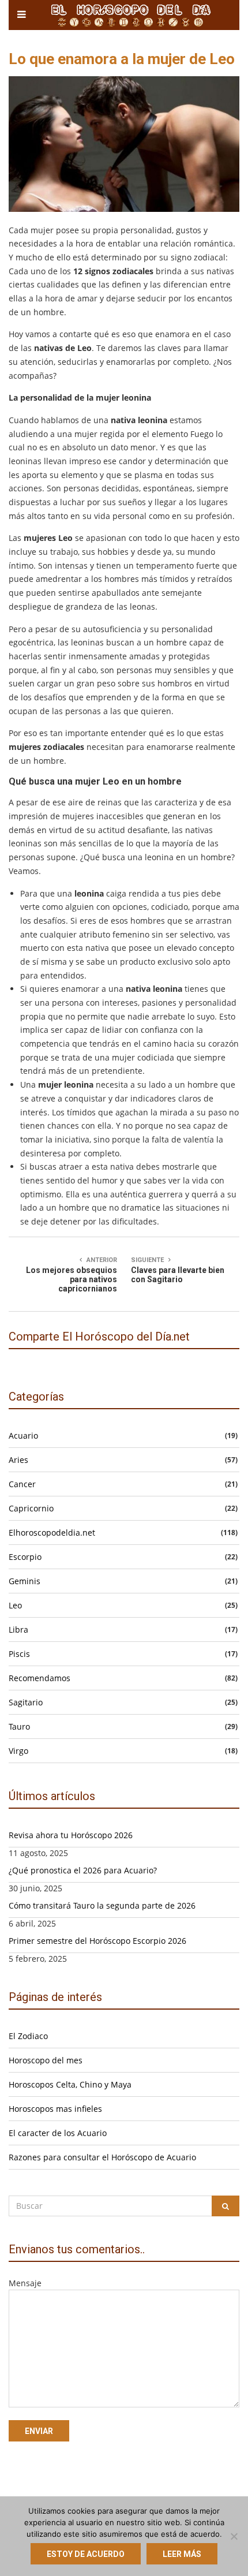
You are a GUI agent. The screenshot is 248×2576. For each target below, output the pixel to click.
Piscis (19, 1654)
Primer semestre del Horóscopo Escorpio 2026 (97, 1941)
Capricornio (31, 1508)
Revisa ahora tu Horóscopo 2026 (71, 1835)
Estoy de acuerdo (86, 2554)
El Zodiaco (28, 2036)
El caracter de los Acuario (58, 2133)
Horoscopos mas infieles (55, 2109)
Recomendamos (40, 1678)
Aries (18, 1460)
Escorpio (25, 1557)
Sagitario (26, 1702)
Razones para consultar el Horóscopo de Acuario (102, 2157)
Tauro (19, 1726)
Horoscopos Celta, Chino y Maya (70, 2084)
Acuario (23, 1436)
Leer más (182, 2554)
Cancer (22, 1484)
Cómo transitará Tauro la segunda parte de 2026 (102, 1905)
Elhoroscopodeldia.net (52, 1532)
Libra (18, 1629)
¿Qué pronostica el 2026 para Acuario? (83, 1870)
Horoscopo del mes (46, 2060)
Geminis (25, 1581)
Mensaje (25, 2283)
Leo (15, 1605)
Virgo (18, 1751)
